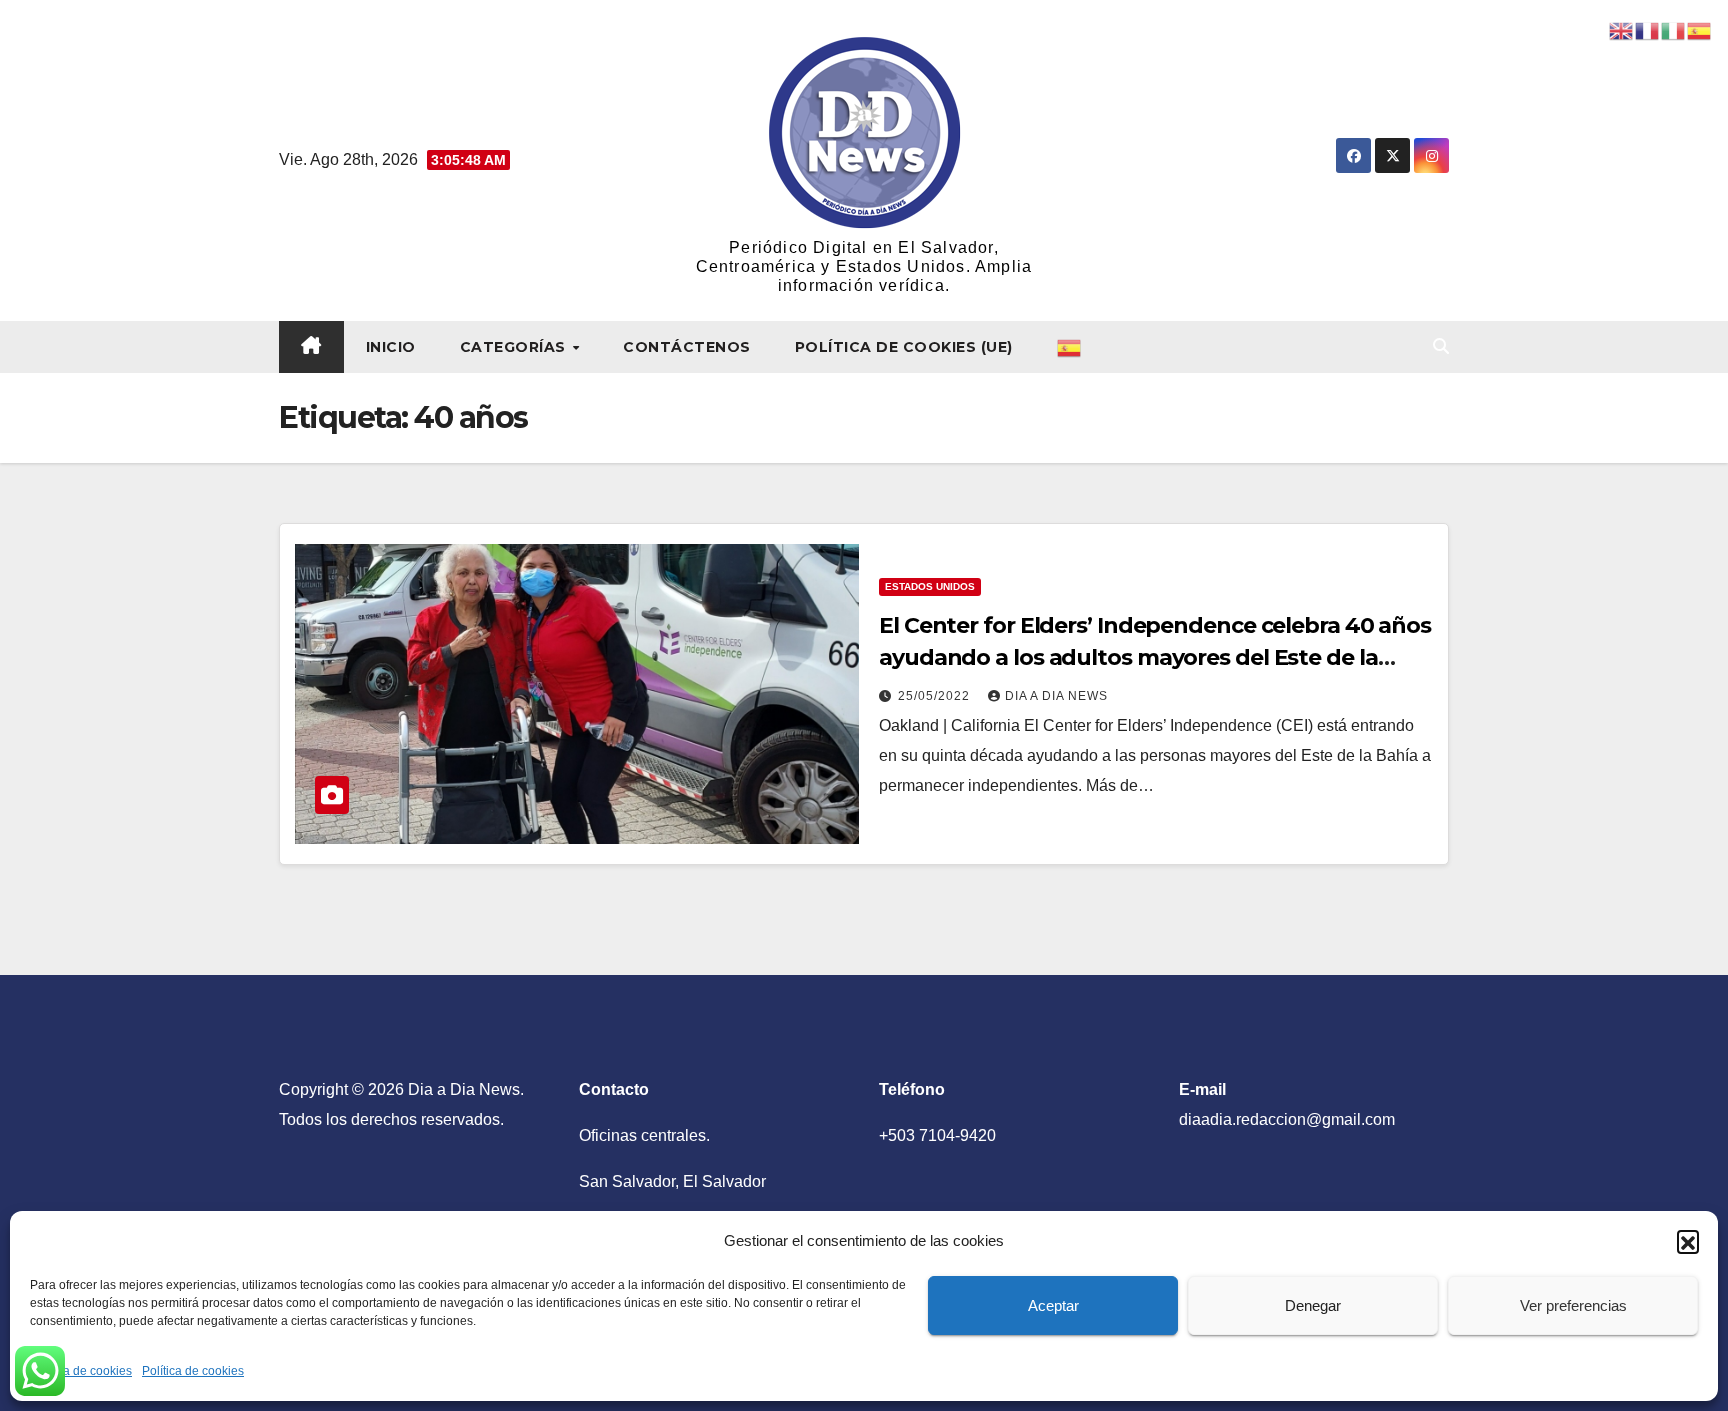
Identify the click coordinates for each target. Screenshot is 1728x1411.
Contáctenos (687, 347)
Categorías (515, 347)
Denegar (1313, 1305)
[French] (1648, 29)
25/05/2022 (936, 696)
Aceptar (1053, 1305)
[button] (1688, 1241)
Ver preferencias (1573, 1305)
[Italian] (1674, 29)
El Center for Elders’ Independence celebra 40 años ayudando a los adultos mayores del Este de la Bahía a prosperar (1155, 657)
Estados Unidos (930, 586)
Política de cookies (81, 1371)
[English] (1622, 29)
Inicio (391, 347)
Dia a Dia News (1056, 696)
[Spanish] (1070, 347)
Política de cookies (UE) (904, 347)
